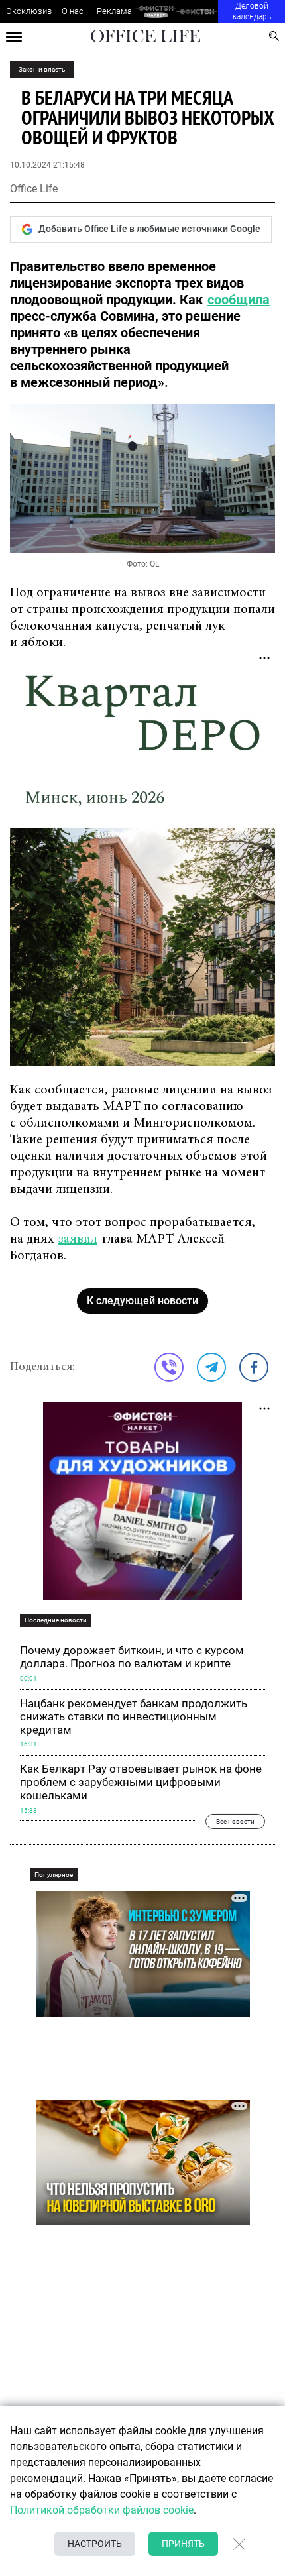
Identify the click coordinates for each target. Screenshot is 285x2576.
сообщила (239, 300)
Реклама (114, 11)
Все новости (235, 1821)
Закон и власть (42, 69)
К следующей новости (142, 1301)
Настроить (95, 2544)
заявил (78, 1239)
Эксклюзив (29, 11)
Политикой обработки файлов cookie (102, 2510)
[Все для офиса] (197, 12)
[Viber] (169, 1367)
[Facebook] (254, 1367)
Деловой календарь (252, 11)
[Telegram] (211, 1367)
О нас (73, 11)
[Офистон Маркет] (156, 12)
